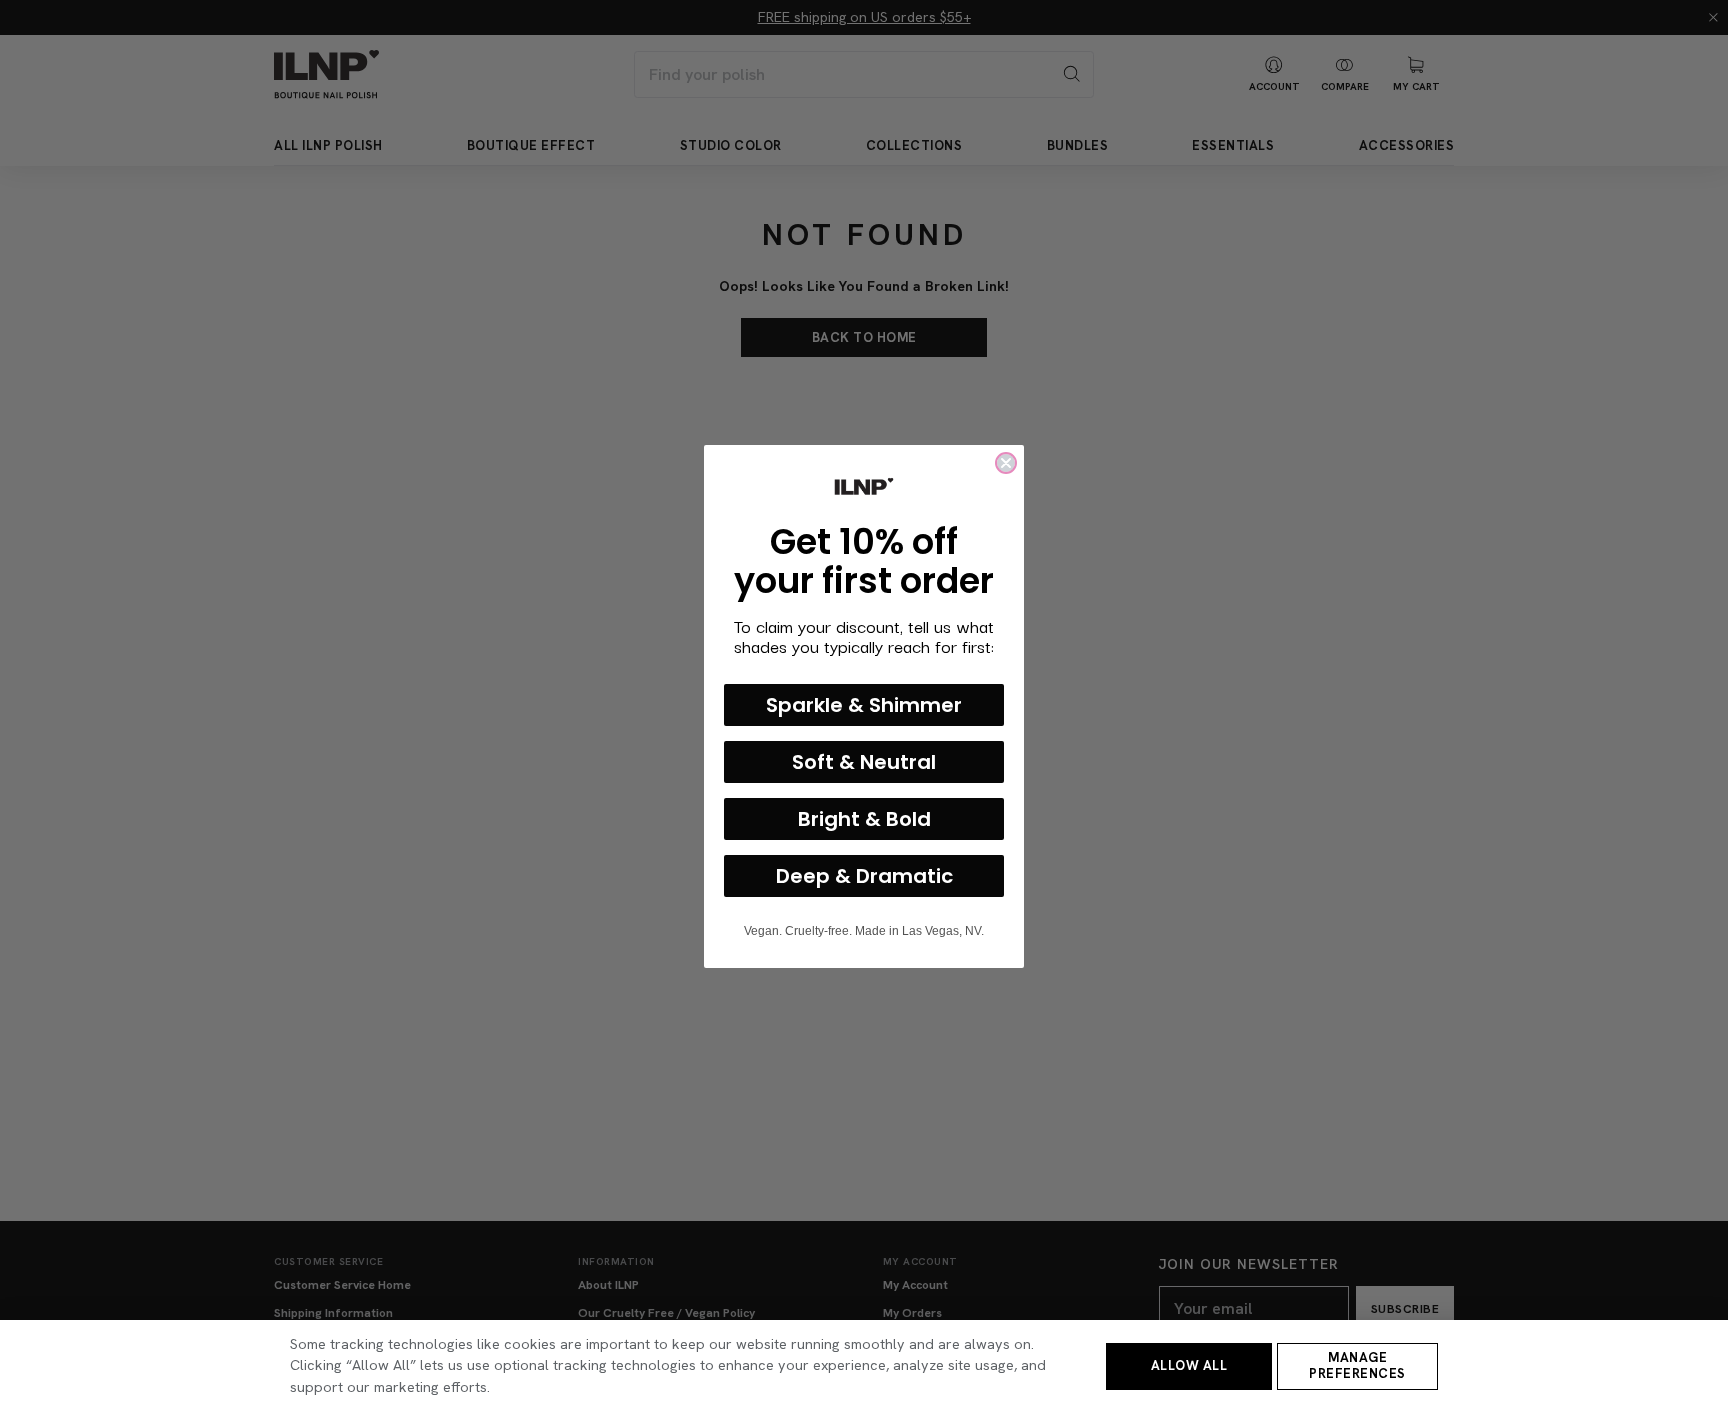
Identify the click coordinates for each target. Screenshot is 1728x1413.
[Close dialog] (1006, 463)
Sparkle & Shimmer (864, 705)
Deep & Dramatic (864, 876)
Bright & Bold (864, 819)
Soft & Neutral (864, 762)
